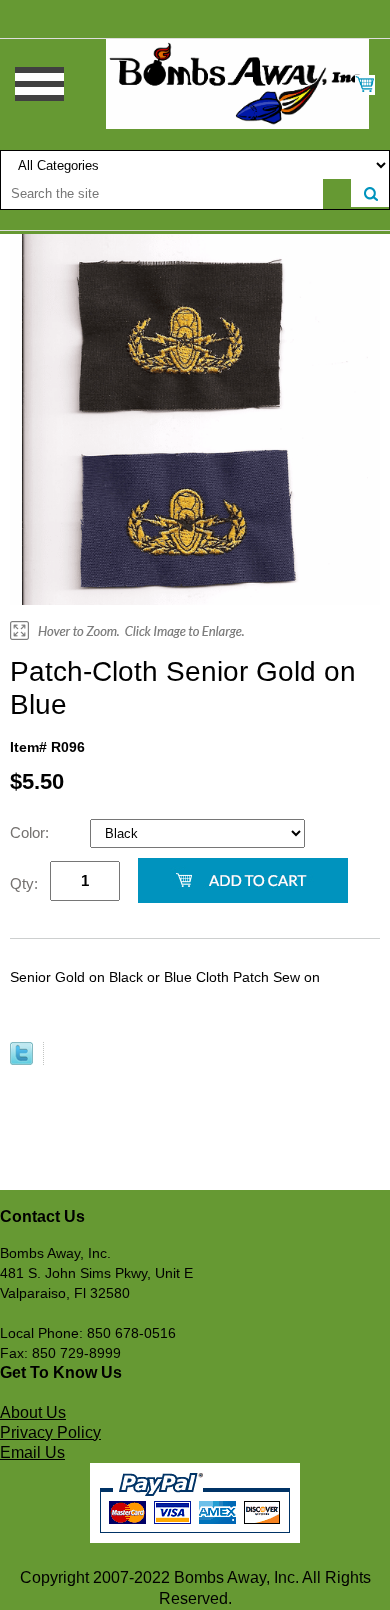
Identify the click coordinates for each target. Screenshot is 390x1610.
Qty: (24, 883)
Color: (31, 832)
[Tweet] (21, 1060)
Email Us (32, 1452)
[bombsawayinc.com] (237, 83)
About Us (33, 1412)
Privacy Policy (50, 1432)
